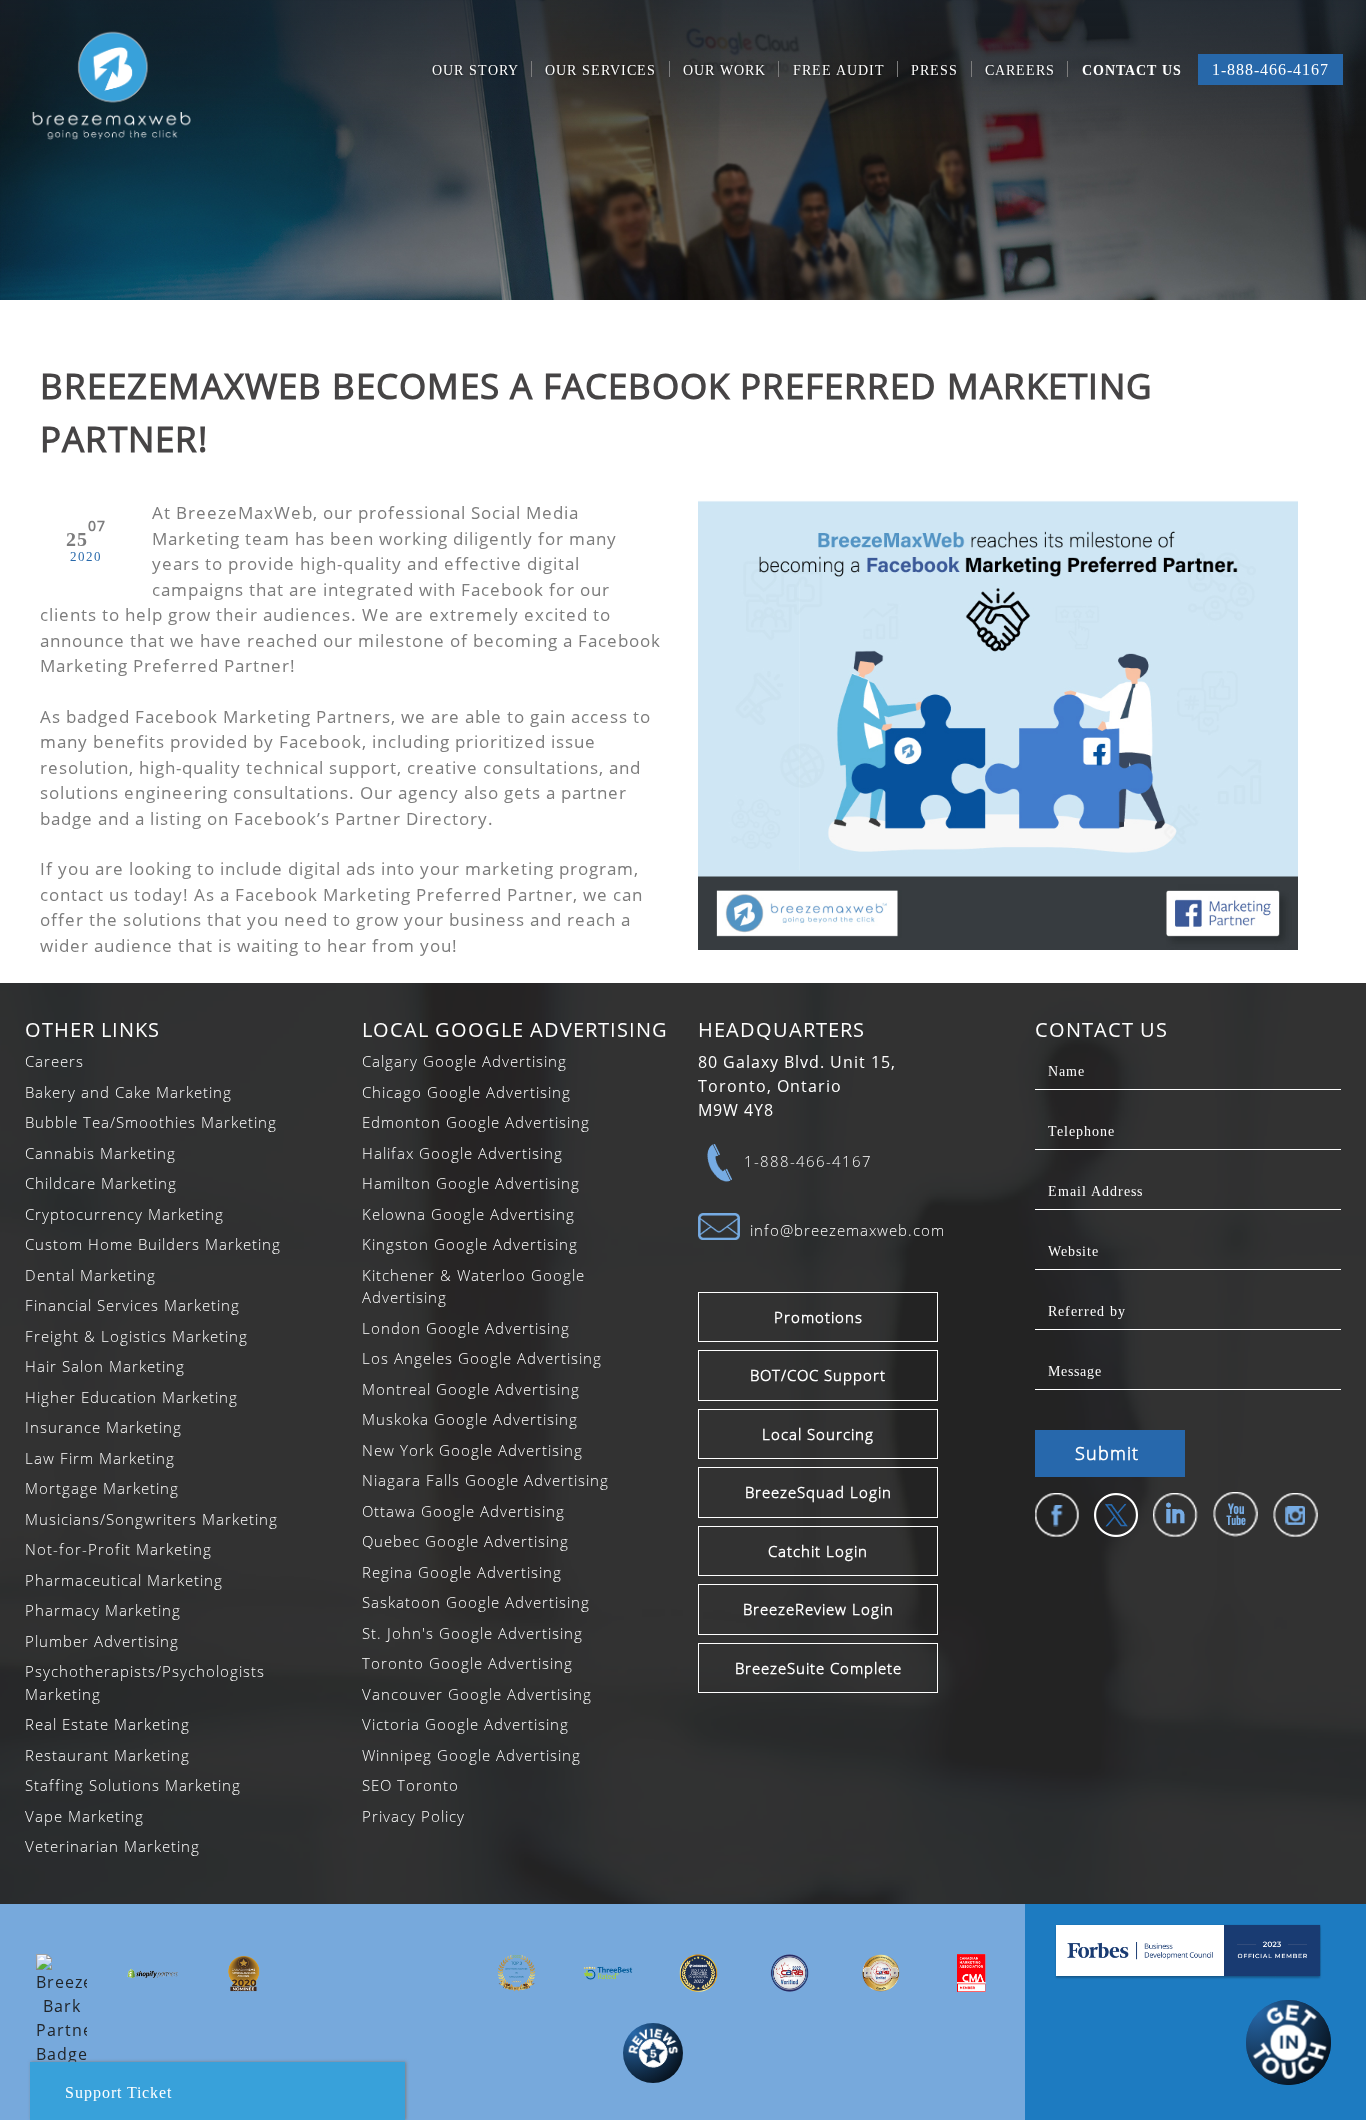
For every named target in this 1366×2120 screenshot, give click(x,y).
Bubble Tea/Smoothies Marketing (151, 1122)
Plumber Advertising (102, 1641)
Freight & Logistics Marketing (136, 1336)
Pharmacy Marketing (103, 1610)
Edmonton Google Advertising (476, 1122)
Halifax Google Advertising (462, 1153)
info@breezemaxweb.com (847, 1230)
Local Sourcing (818, 1434)
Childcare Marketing (101, 1183)
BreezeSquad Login (818, 1492)
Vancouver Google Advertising (477, 1694)
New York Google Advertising (472, 1450)
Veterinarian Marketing (112, 1846)
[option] (61, 2010)
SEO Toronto (410, 1785)
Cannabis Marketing (100, 1153)
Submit (1107, 1453)
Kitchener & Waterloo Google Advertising (473, 1286)
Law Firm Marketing (100, 1458)
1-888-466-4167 (1270, 69)
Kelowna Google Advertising (468, 1214)
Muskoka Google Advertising (470, 1419)
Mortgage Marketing (102, 1488)
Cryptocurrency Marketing (124, 1214)
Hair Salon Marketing (105, 1366)
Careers (1020, 70)
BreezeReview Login (818, 1609)
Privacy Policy (413, 1816)
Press (934, 70)
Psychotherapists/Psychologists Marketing (145, 1682)
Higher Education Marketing (131, 1397)
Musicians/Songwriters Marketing (151, 1519)
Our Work (724, 70)
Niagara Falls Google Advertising (485, 1480)
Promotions (818, 1317)
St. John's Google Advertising (472, 1633)
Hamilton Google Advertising (471, 1183)
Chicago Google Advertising (466, 1092)
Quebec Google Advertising (465, 1541)
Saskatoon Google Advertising (476, 1602)
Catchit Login (818, 1551)
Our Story (475, 70)
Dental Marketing (90, 1275)
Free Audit (839, 70)
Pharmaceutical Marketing (124, 1580)
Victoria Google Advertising (465, 1724)
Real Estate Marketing (107, 1724)
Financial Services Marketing (132, 1305)
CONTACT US (1132, 70)
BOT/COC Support (818, 1375)
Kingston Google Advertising (470, 1244)
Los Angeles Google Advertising (482, 1358)
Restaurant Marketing (107, 1755)
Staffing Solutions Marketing (133, 1785)
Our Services (600, 70)
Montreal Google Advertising (471, 1389)
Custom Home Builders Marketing (153, 1244)
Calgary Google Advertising (464, 1061)
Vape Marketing (84, 1816)
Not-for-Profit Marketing (118, 1549)
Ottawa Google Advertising (463, 1511)
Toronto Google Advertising (467, 1663)
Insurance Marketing (103, 1427)
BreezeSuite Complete (818, 1668)
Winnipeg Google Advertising (471, 1755)
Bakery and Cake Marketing (128, 1092)
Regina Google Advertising (462, 1572)
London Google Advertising (466, 1328)
